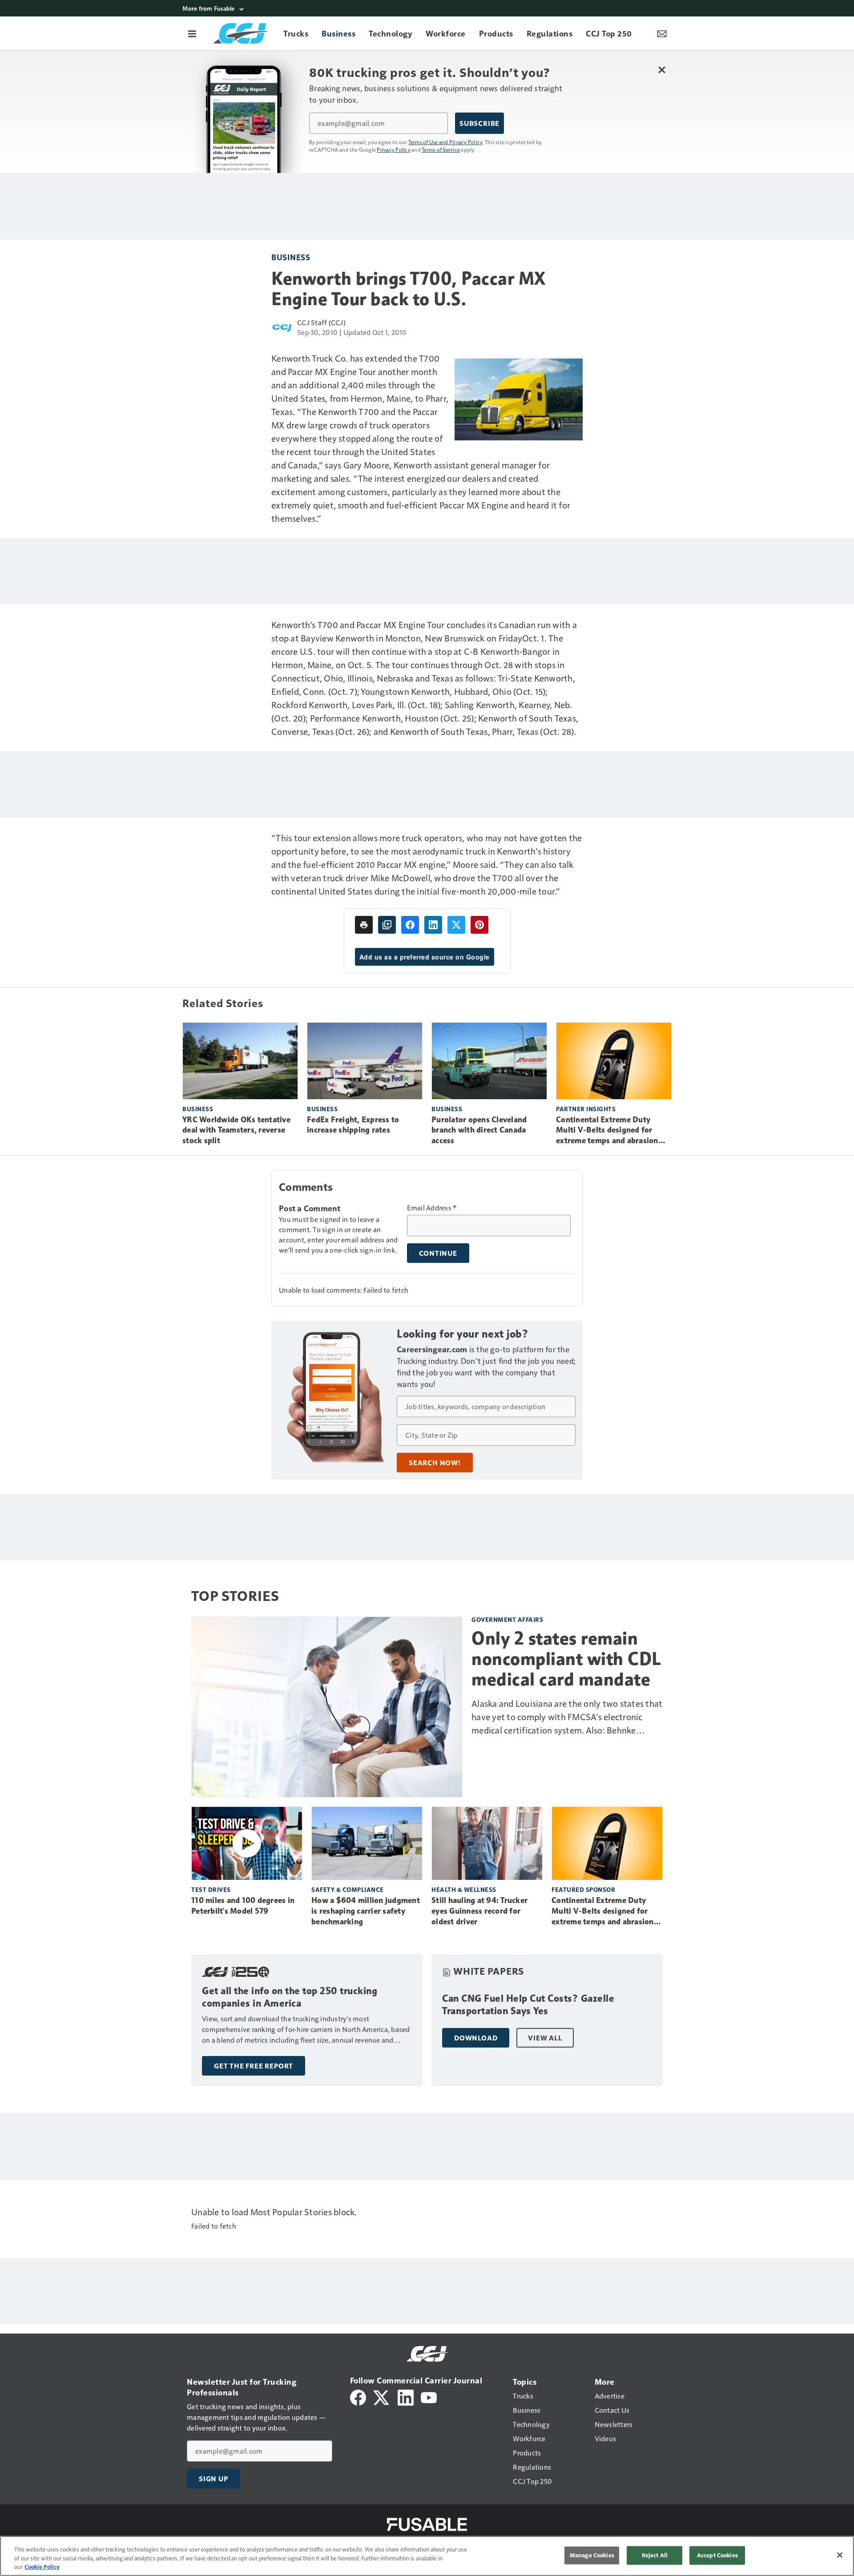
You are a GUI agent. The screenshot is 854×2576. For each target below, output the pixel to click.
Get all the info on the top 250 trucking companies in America (290, 1997)
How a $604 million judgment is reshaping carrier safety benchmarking (366, 1911)
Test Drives (211, 1889)
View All (545, 2038)
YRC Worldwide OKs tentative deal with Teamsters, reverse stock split (236, 1130)
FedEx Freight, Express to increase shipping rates (353, 1125)
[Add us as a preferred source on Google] (387, 925)
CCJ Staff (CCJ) (321, 322)
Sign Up (213, 2479)
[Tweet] (456, 925)
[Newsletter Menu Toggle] (662, 33)
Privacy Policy (394, 149)
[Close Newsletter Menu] (662, 70)
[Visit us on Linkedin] (406, 2397)
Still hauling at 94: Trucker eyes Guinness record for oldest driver (479, 1911)
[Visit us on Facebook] (358, 2397)
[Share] (410, 925)
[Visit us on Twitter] (382, 2397)
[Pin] (479, 925)
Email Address (432, 1208)
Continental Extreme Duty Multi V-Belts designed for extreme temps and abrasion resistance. (607, 1131)
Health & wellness (464, 1889)
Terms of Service (441, 149)
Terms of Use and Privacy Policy (445, 142)
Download (476, 2038)
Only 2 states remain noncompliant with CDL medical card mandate (566, 1659)
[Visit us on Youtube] (429, 2397)
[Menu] (192, 33)
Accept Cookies (717, 2555)
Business (291, 257)
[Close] (840, 2555)
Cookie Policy (42, 2567)
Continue (438, 1253)
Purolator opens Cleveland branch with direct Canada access (479, 1130)
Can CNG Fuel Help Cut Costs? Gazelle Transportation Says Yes (528, 2005)
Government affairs (507, 1619)
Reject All (655, 2555)
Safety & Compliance (348, 1889)
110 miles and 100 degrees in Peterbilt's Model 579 (243, 1906)
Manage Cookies (592, 2555)
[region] (427, 2556)
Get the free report (254, 2066)
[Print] (364, 925)
